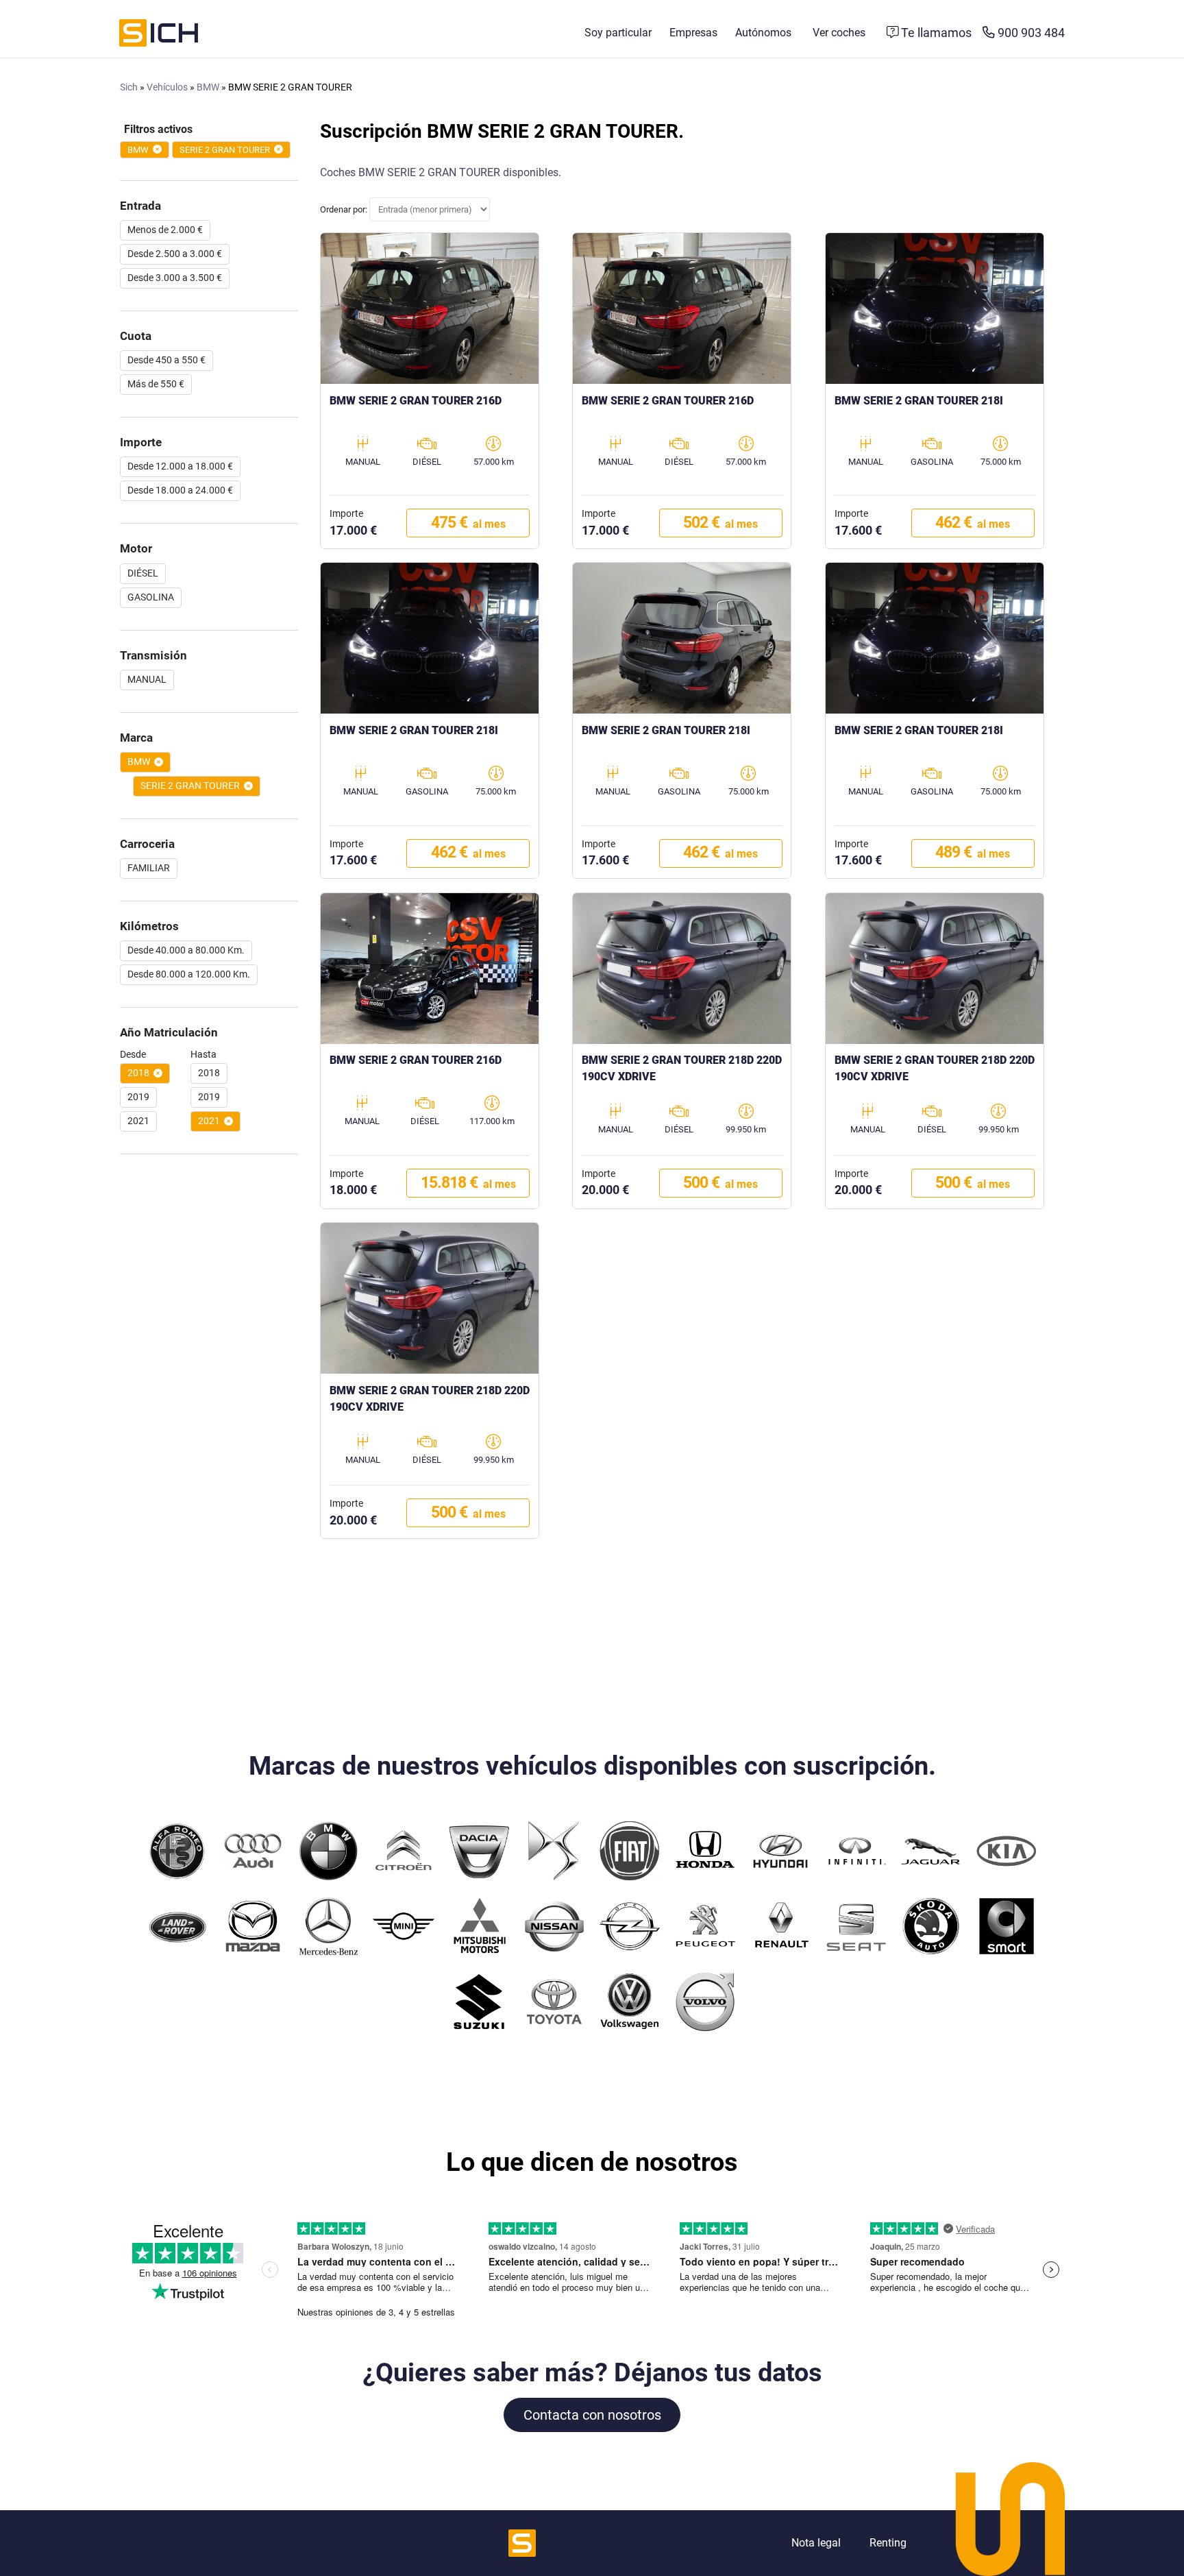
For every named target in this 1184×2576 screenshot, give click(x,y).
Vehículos (167, 87)
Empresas (693, 33)
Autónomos (763, 33)
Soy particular (618, 33)
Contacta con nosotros (592, 2415)
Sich (129, 87)
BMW (208, 87)
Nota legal (816, 2543)
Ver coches (839, 33)
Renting (888, 2543)
